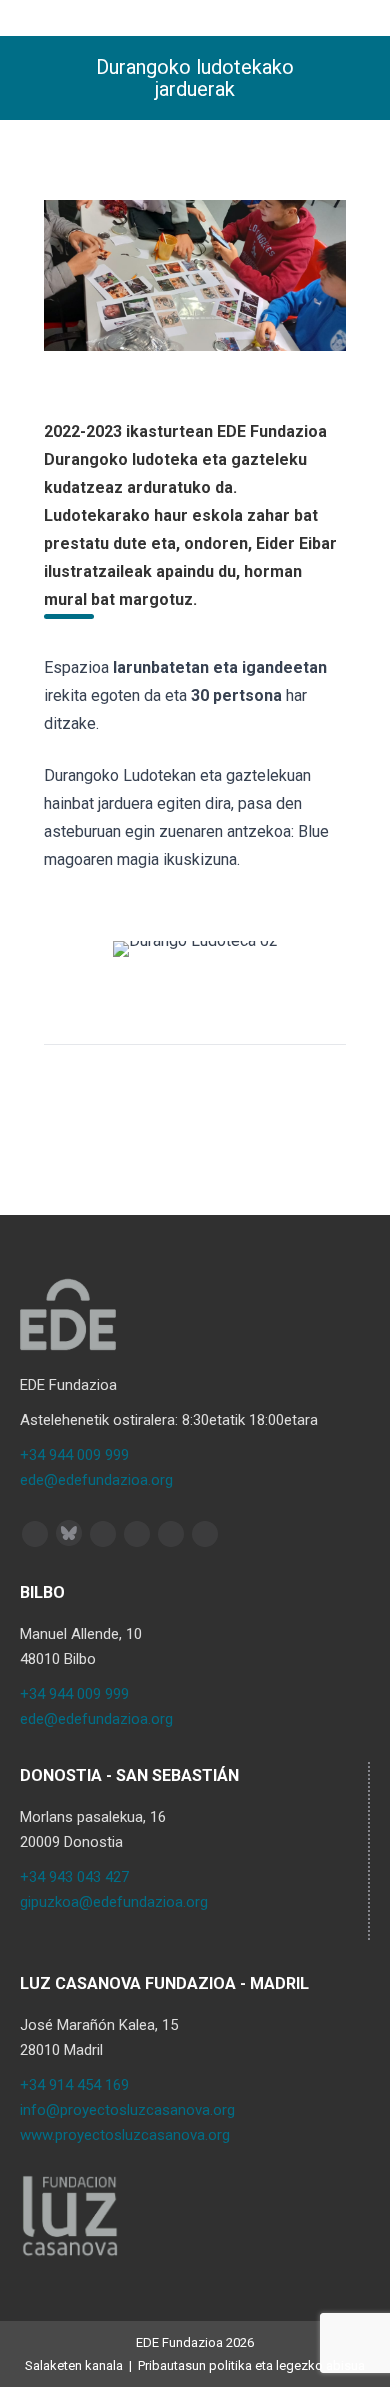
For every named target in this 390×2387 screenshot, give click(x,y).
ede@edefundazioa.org (96, 1480)
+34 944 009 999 (74, 1455)
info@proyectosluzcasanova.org (127, 2110)
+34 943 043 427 (74, 1877)
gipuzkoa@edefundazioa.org (114, 1902)
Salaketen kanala (74, 2365)
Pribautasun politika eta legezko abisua (251, 2365)
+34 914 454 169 (74, 2085)
